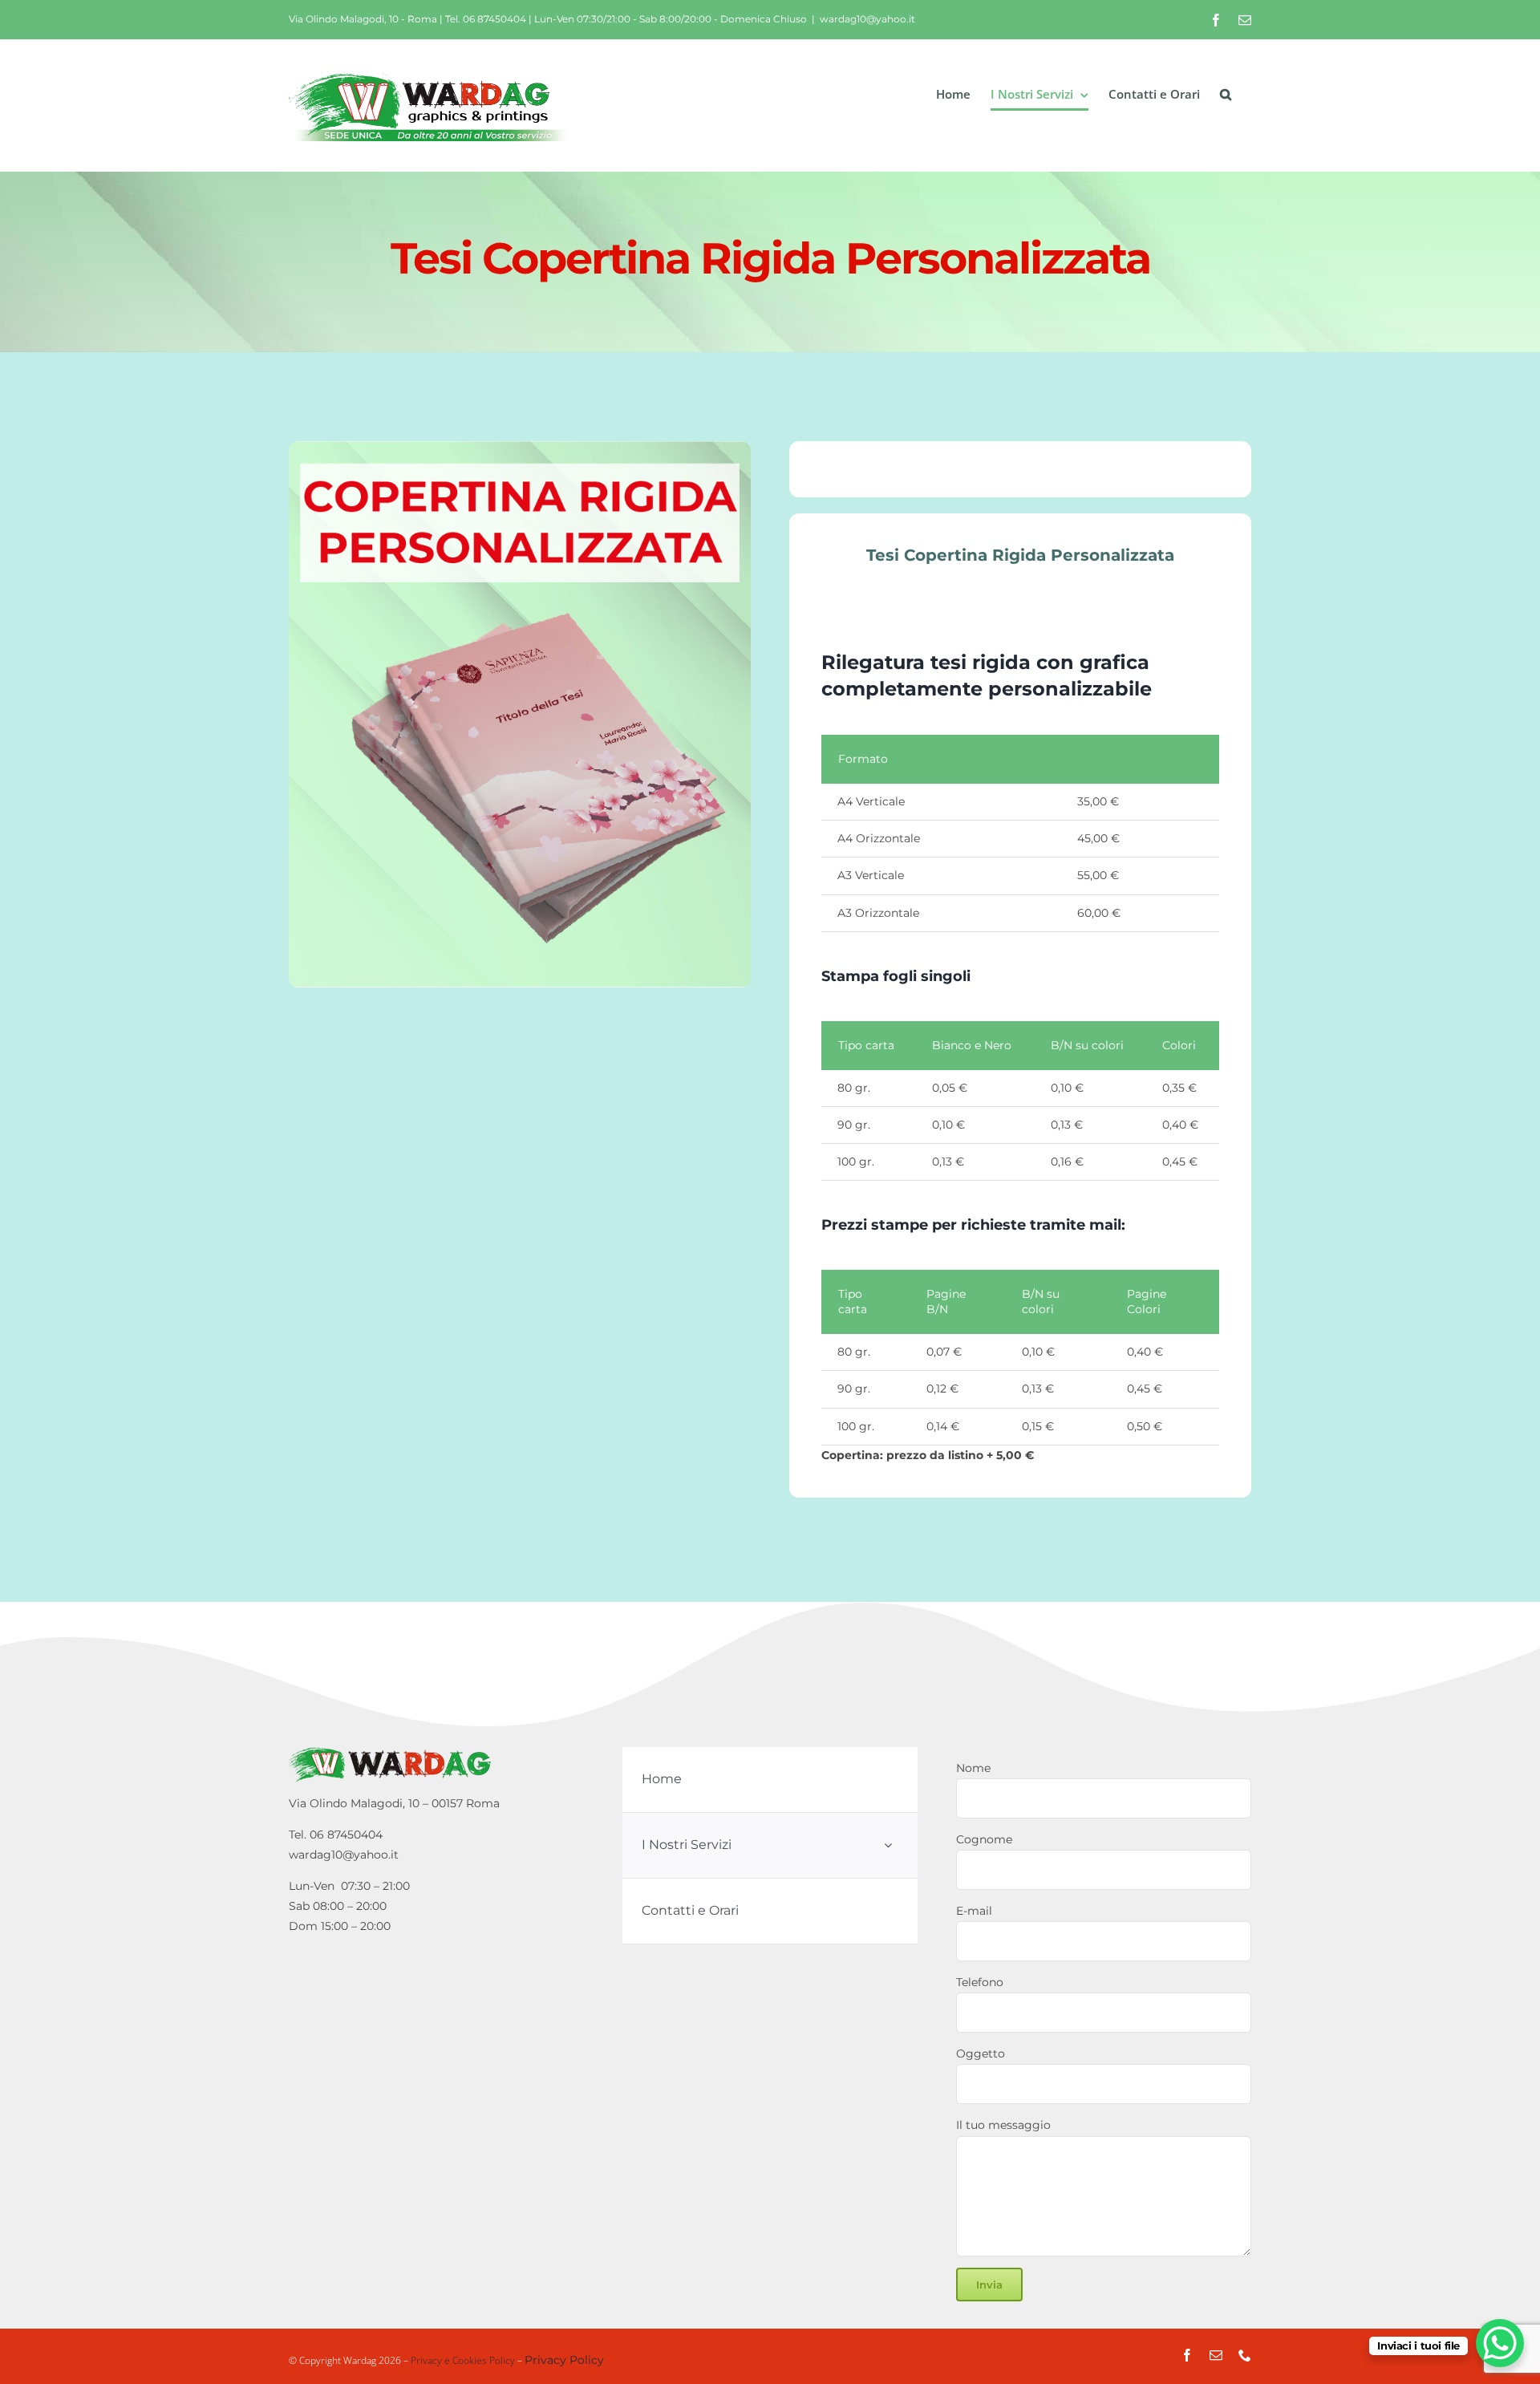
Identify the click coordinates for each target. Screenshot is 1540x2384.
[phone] (1245, 2355)
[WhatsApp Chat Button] (1500, 2343)
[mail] (1216, 2355)
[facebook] (1187, 2355)
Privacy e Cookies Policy (463, 2360)
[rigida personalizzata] (520, 715)
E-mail (974, 1911)
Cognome (984, 1839)
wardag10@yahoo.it (867, 19)
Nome (973, 1768)
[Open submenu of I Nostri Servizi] (888, 1845)
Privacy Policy (564, 2360)
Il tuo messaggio (1003, 2125)
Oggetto (981, 2054)
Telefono (980, 1982)
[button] (1226, 94)
